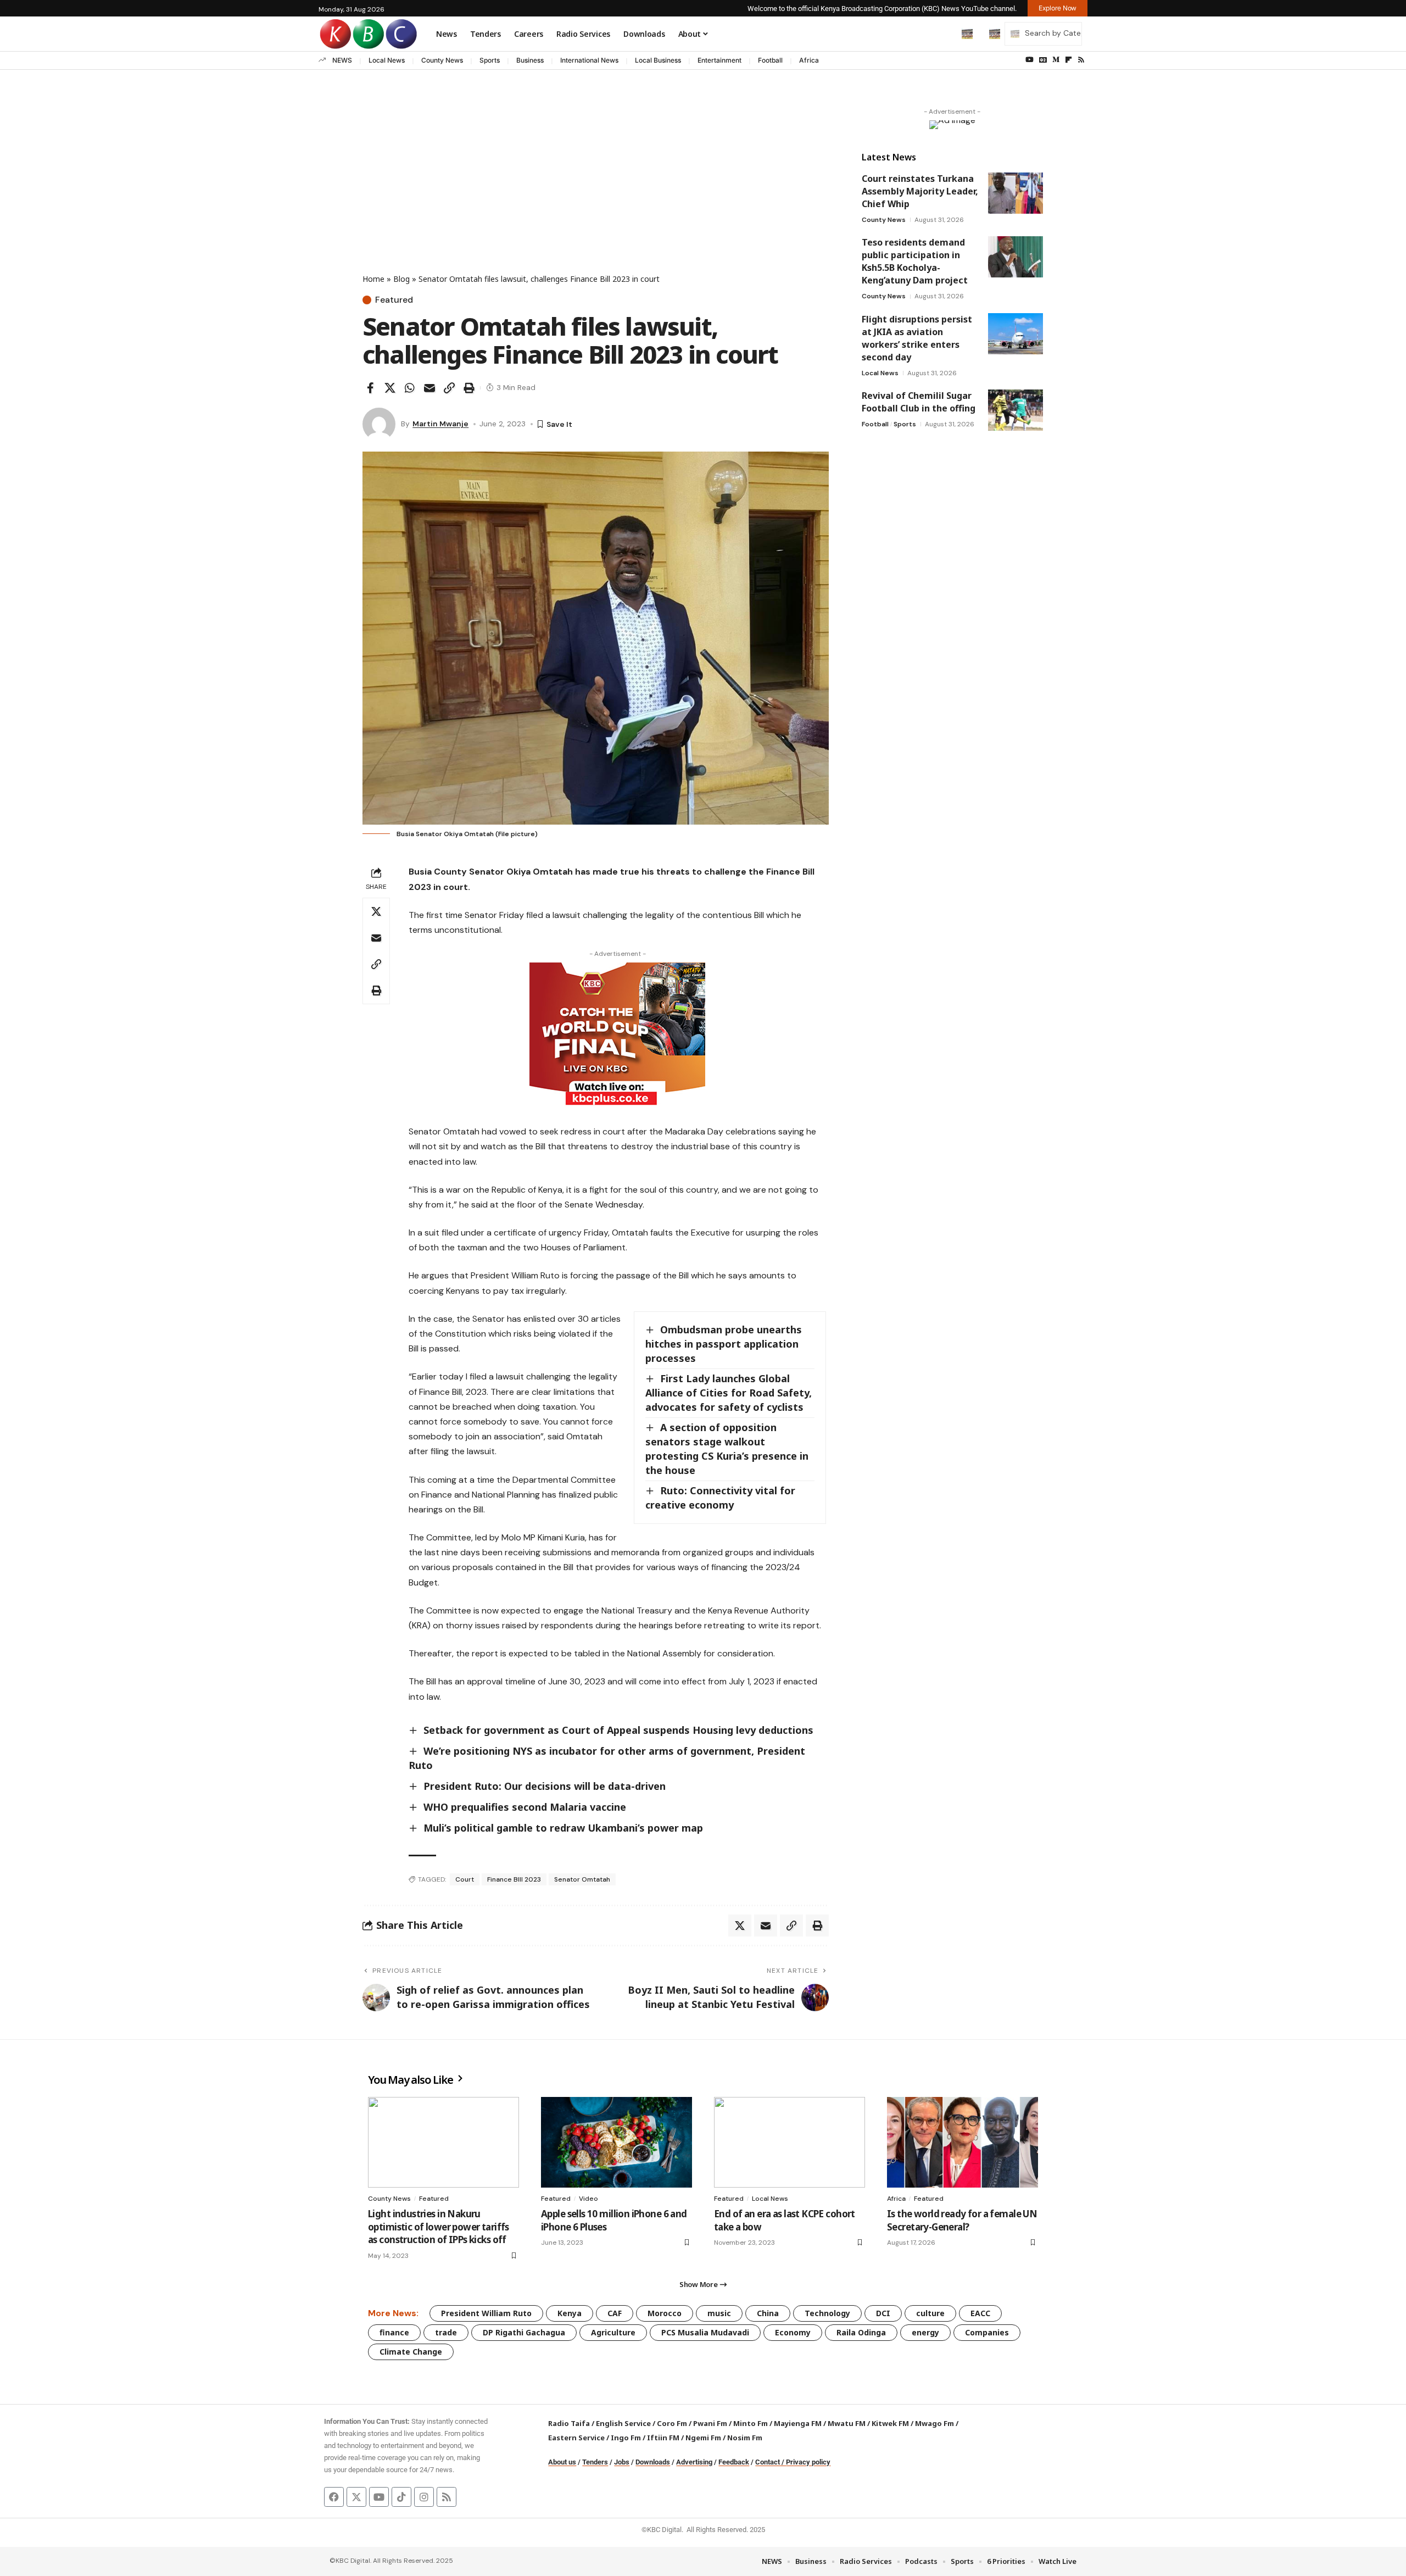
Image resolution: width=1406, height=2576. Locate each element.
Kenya (570, 2313)
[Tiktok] (401, 2497)
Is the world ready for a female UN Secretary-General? (962, 2220)
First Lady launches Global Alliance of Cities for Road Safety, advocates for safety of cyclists (729, 1393)
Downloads (653, 2462)
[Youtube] (379, 2497)
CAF (615, 2313)
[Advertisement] (596, 191)
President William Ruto (486, 2313)
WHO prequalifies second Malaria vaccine (525, 1807)
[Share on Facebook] (370, 388)
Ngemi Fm (703, 2438)
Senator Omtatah (582, 1879)
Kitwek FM (890, 2423)
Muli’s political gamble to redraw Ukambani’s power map (563, 1828)
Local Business (658, 60)
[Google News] (1043, 60)
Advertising (694, 2462)
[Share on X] (390, 388)
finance (394, 2332)
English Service (623, 2423)
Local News (387, 60)
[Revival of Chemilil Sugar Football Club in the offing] (1016, 410)
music (719, 2313)
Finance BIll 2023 (514, 1879)
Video (588, 2199)
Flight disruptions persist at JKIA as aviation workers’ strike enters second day (917, 338)
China (768, 2313)
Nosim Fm (744, 2438)
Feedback (734, 2462)
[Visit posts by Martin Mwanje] (379, 424)
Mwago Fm (934, 2423)
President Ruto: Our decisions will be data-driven (545, 1786)
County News (442, 60)
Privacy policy (808, 2462)
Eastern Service (576, 2438)
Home (373, 279)
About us (562, 2462)
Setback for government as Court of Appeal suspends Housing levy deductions (618, 1730)
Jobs (622, 2462)
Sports (490, 60)
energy (925, 2332)
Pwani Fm (710, 2423)
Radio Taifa (569, 2423)
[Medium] (1056, 60)
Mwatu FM (847, 2423)
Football (770, 60)
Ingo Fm (626, 2438)
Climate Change (411, 2352)
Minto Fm (751, 2423)
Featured (394, 300)
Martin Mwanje (440, 424)
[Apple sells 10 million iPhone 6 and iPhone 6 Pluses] (616, 2142)
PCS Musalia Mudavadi (705, 2332)
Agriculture (613, 2332)
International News (589, 60)
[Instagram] (424, 2497)
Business (530, 60)
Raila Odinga (861, 2332)
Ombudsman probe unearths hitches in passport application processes (724, 1344)
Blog (401, 279)
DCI (883, 2313)
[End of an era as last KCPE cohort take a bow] (790, 2142)
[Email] (429, 388)
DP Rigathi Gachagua (524, 2332)
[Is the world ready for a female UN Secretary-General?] (963, 2142)
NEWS (342, 60)
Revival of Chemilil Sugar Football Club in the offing (919, 402)
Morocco (665, 2313)
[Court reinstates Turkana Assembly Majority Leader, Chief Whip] (1016, 193)
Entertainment (719, 60)
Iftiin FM (663, 2438)
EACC (980, 2313)
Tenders (595, 2462)
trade (446, 2332)
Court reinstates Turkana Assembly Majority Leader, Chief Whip (920, 191)
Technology (827, 2313)
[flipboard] (1069, 60)
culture (930, 2313)
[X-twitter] (356, 2497)
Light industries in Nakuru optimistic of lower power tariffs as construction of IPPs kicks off (439, 2227)
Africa (809, 60)
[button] (944, 34)
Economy (793, 2332)
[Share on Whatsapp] (410, 388)
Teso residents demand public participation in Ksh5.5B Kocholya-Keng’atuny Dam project (915, 261)
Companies (987, 2332)
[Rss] (1081, 60)
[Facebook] (334, 2497)
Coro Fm (672, 2423)
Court (465, 1879)
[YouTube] (1030, 60)
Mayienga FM (798, 2423)
